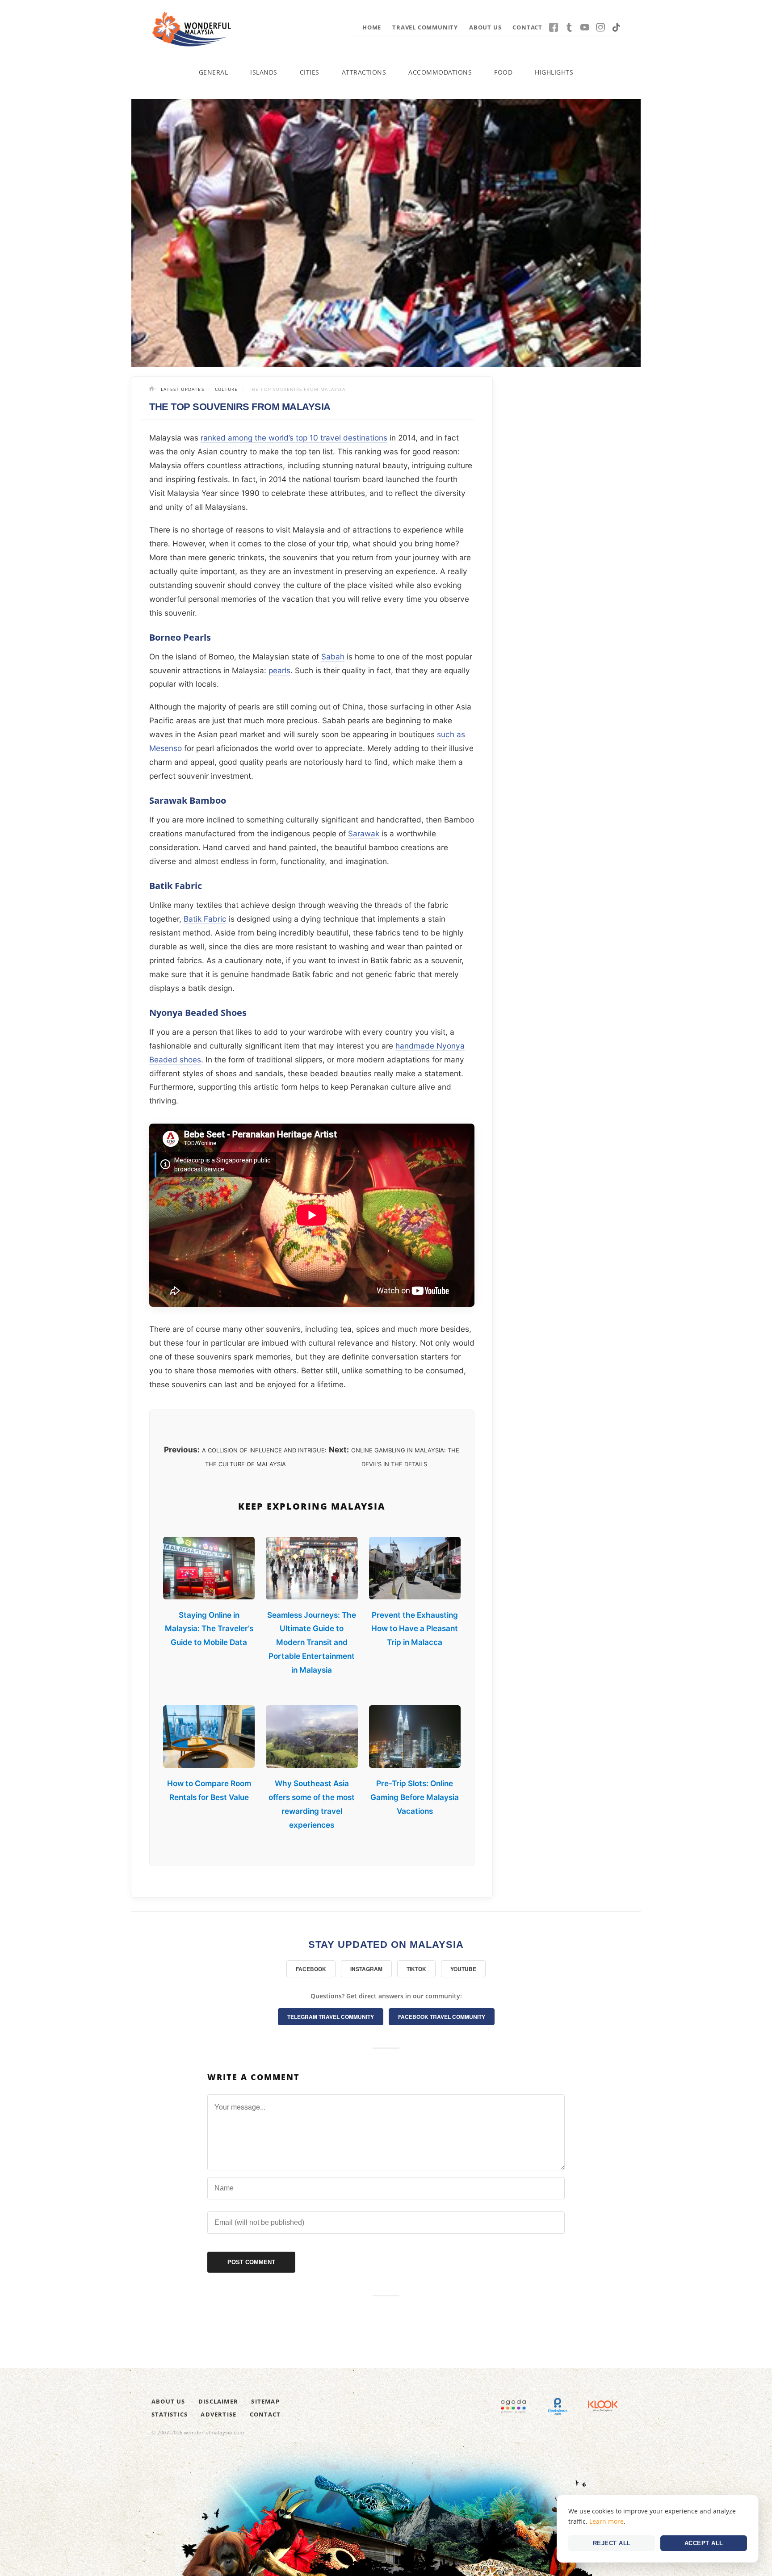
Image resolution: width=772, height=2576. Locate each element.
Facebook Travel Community (442, 2017)
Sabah (333, 657)
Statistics (170, 2414)
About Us (485, 27)
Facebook (554, 27)
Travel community (425, 27)
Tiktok (616, 27)
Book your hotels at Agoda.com (513, 2406)
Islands (264, 72)
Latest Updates (183, 389)
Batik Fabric (205, 919)
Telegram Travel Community (331, 2017)
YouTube (585, 27)
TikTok (416, 1969)
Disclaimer (218, 2401)
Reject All (612, 2543)
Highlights (554, 72)
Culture (226, 389)
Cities (310, 72)
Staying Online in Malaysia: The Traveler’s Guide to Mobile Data (209, 1629)
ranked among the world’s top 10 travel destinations (294, 438)
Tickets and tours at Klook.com (603, 2406)
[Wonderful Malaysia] (192, 29)
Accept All (704, 2543)
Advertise (218, 2414)
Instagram (600, 27)
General (214, 72)
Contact (527, 27)
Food (503, 72)
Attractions (364, 72)
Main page (153, 390)
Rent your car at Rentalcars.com (558, 2406)
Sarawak (364, 833)
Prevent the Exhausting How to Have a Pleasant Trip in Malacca (415, 1629)
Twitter (569, 27)
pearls (279, 670)
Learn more (606, 2521)
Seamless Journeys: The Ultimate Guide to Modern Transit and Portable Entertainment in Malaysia (312, 1643)
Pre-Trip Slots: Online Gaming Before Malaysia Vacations (415, 1797)
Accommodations (440, 72)
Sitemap (265, 2401)
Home (372, 27)
